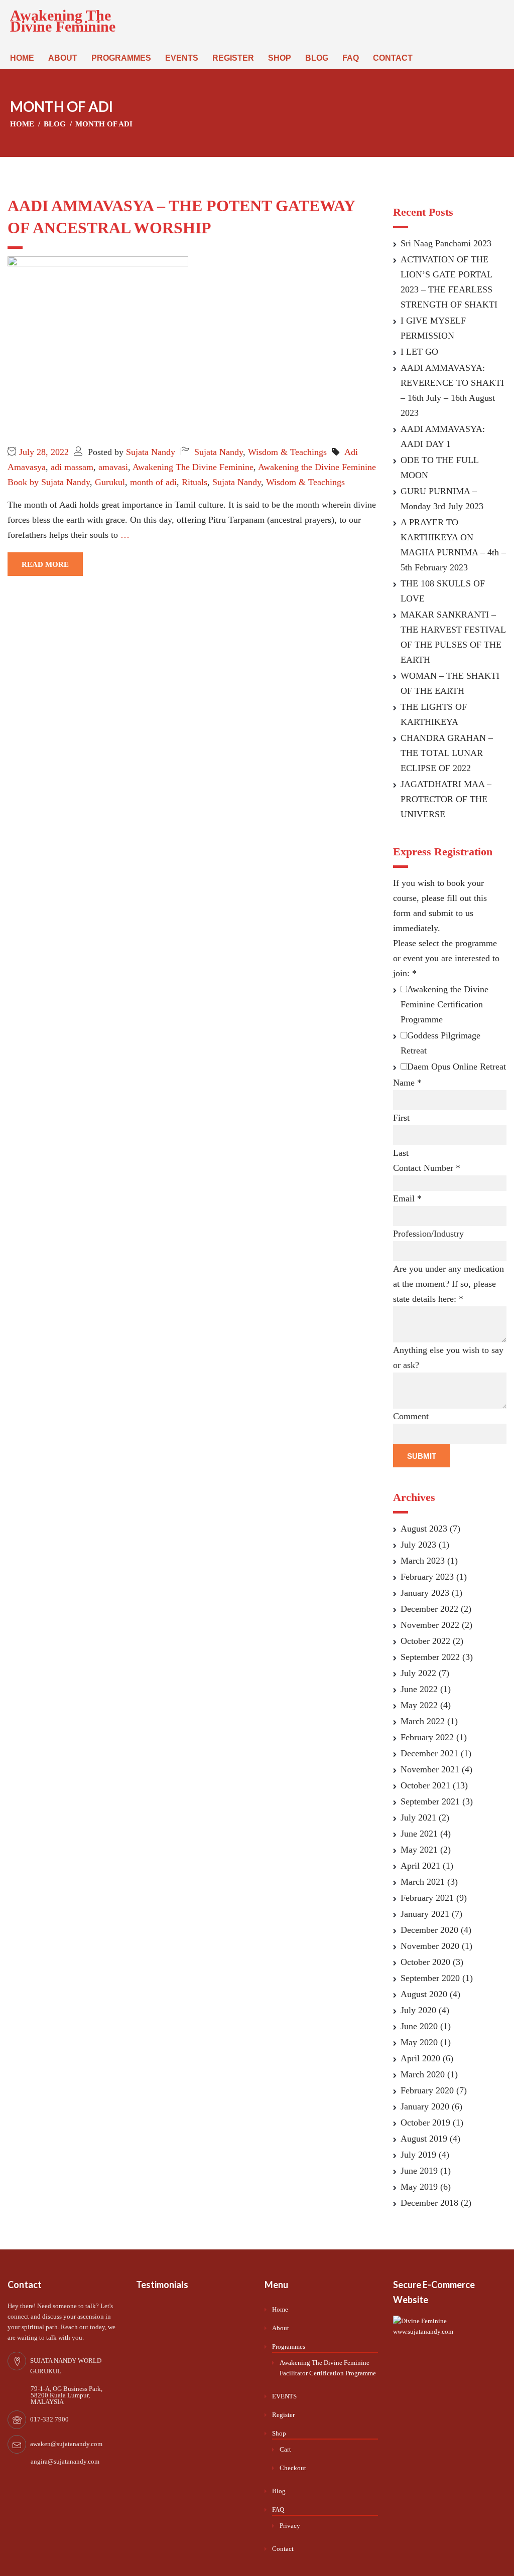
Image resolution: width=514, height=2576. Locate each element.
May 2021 (419, 1850)
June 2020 (419, 2026)
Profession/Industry (428, 1234)
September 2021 (430, 1801)
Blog (317, 58)
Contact (393, 58)
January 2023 (425, 1593)
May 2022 (419, 1705)
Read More (45, 564)
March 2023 (423, 1561)
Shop (280, 58)
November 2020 (430, 1946)
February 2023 (427, 1577)
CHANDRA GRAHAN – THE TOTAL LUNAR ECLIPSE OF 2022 (447, 753)
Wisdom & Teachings (287, 452)
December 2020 (429, 1930)
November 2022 (430, 1625)
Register (233, 58)
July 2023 (418, 1545)
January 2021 (425, 1914)
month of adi (153, 482)
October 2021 (425, 1785)
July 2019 (418, 2155)
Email (407, 1198)
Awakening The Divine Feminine (63, 21)
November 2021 (430, 1769)
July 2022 (418, 1673)
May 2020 (419, 2042)
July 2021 (418, 1817)
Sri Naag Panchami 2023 (446, 243)
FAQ (351, 58)
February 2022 (427, 1737)
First (401, 1118)
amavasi (113, 467)
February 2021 (427, 1898)
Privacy (290, 2526)
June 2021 (419, 1834)
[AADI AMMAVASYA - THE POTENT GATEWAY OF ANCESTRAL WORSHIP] (98, 346)
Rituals (195, 482)
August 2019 (424, 2139)
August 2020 (424, 1994)
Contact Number (427, 1168)
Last (401, 1153)
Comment (411, 1416)
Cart (285, 2449)
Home (22, 58)
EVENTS (182, 58)
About (63, 58)
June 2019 (419, 2171)
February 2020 (427, 2090)
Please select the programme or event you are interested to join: (446, 958)
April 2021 (420, 1866)
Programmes (121, 58)
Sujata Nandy (151, 452)
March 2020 (423, 2074)
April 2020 (420, 2058)
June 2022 (419, 1689)
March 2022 (423, 1721)
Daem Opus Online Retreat (457, 1067)
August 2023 (424, 1529)
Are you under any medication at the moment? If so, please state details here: (448, 1284)
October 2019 (425, 2123)
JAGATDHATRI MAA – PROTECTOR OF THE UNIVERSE (446, 799)
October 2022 (425, 1641)
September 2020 (430, 1978)
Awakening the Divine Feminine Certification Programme (444, 1004)
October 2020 (425, 1962)
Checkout (293, 2468)
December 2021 (429, 1753)
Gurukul (110, 482)
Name (407, 1083)
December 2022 (429, 1609)
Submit (422, 1456)
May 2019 (419, 2187)
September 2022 (430, 1657)
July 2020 (418, 2010)
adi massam (72, 467)
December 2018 (429, 2203)
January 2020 (425, 2106)
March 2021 (423, 1882)
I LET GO (419, 352)
